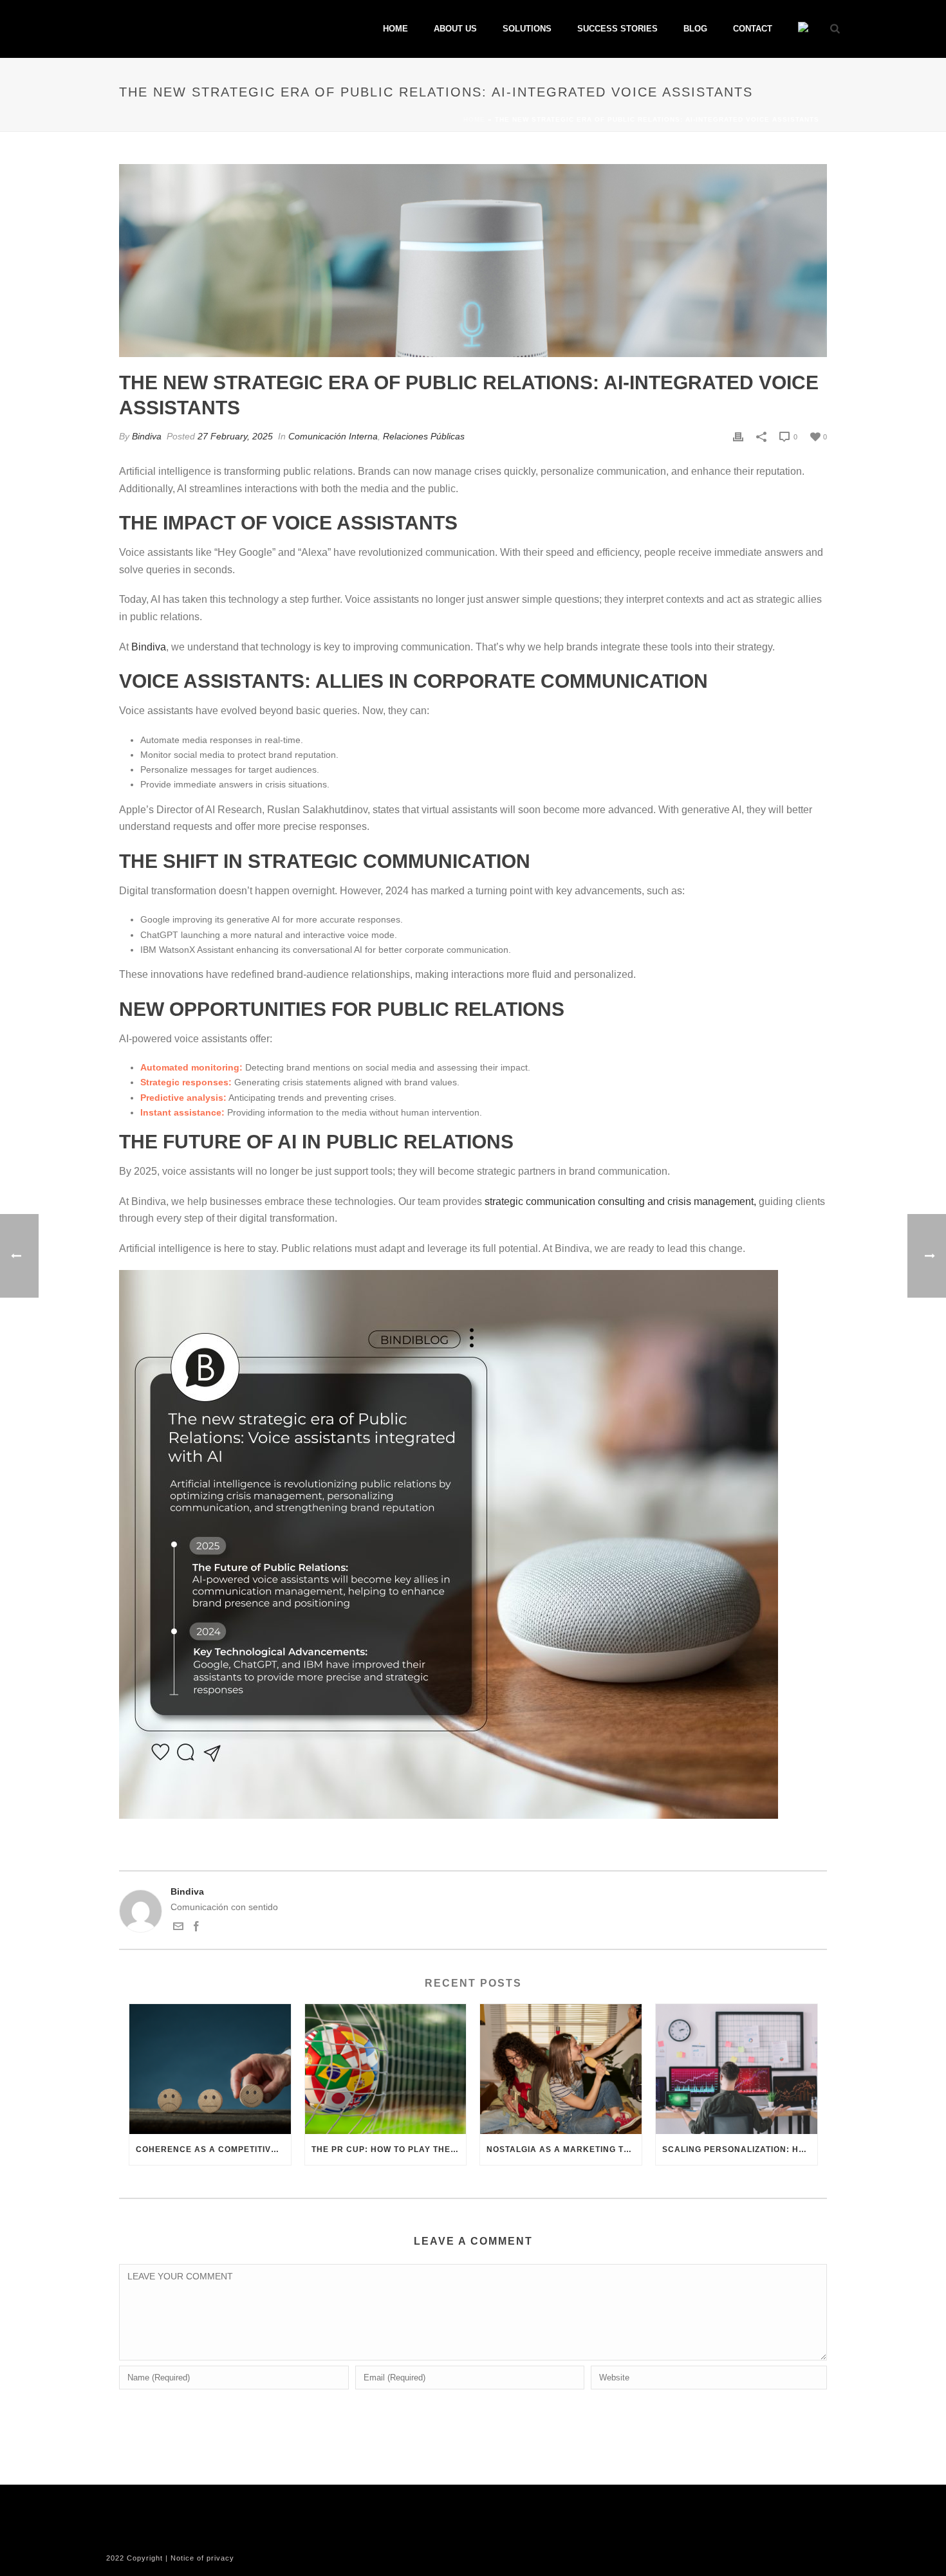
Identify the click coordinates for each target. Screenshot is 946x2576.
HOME (395, 29)
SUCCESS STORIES (617, 29)
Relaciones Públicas (424, 436)
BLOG (695, 29)
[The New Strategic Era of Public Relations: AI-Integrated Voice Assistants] (473, 261)
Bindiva (147, 436)
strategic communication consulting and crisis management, (620, 1201)
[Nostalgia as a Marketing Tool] (561, 2069)
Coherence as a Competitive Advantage (213, 2149)
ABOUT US (455, 29)
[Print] (738, 437)
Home (474, 119)
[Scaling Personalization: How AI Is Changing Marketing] (737, 2069)
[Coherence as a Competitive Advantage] (210, 2069)
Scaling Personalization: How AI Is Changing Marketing (740, 2149)
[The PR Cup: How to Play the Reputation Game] (386, 2069)
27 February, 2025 (235, 436)
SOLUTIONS (527, 29)
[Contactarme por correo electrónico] (178, 1928)
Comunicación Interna (333, 436)
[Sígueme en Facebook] (196, 1928)
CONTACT (753, 29)
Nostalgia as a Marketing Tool (564, 2149)
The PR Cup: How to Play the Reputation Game (389, 2149)
